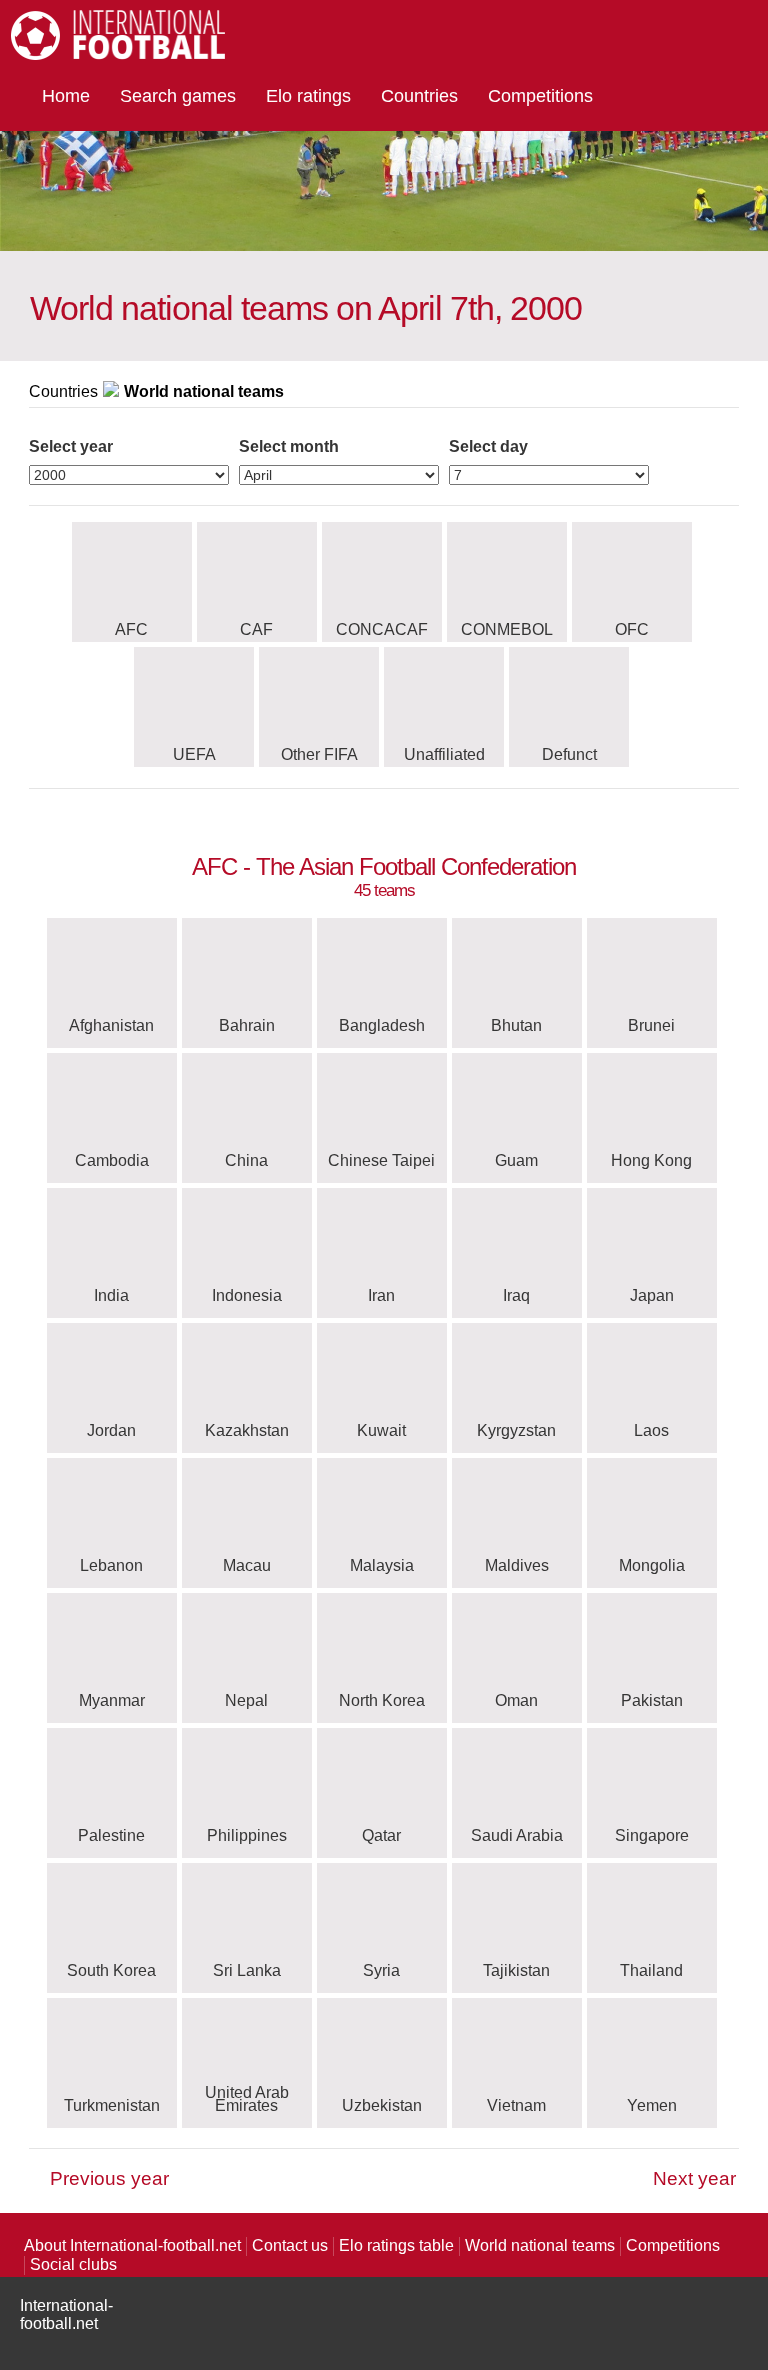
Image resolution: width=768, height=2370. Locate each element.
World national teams (540, 2245)
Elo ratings (308, 96)
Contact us (290, 2245)
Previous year (109, 2178)
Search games (178, 96)
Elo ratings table (396, 2245)
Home (66, 96)
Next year (694, 2178)
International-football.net (66, 2314)
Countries (419, 96)
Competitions (540, 96)
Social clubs (73, 2264)
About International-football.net (132, 2245)
